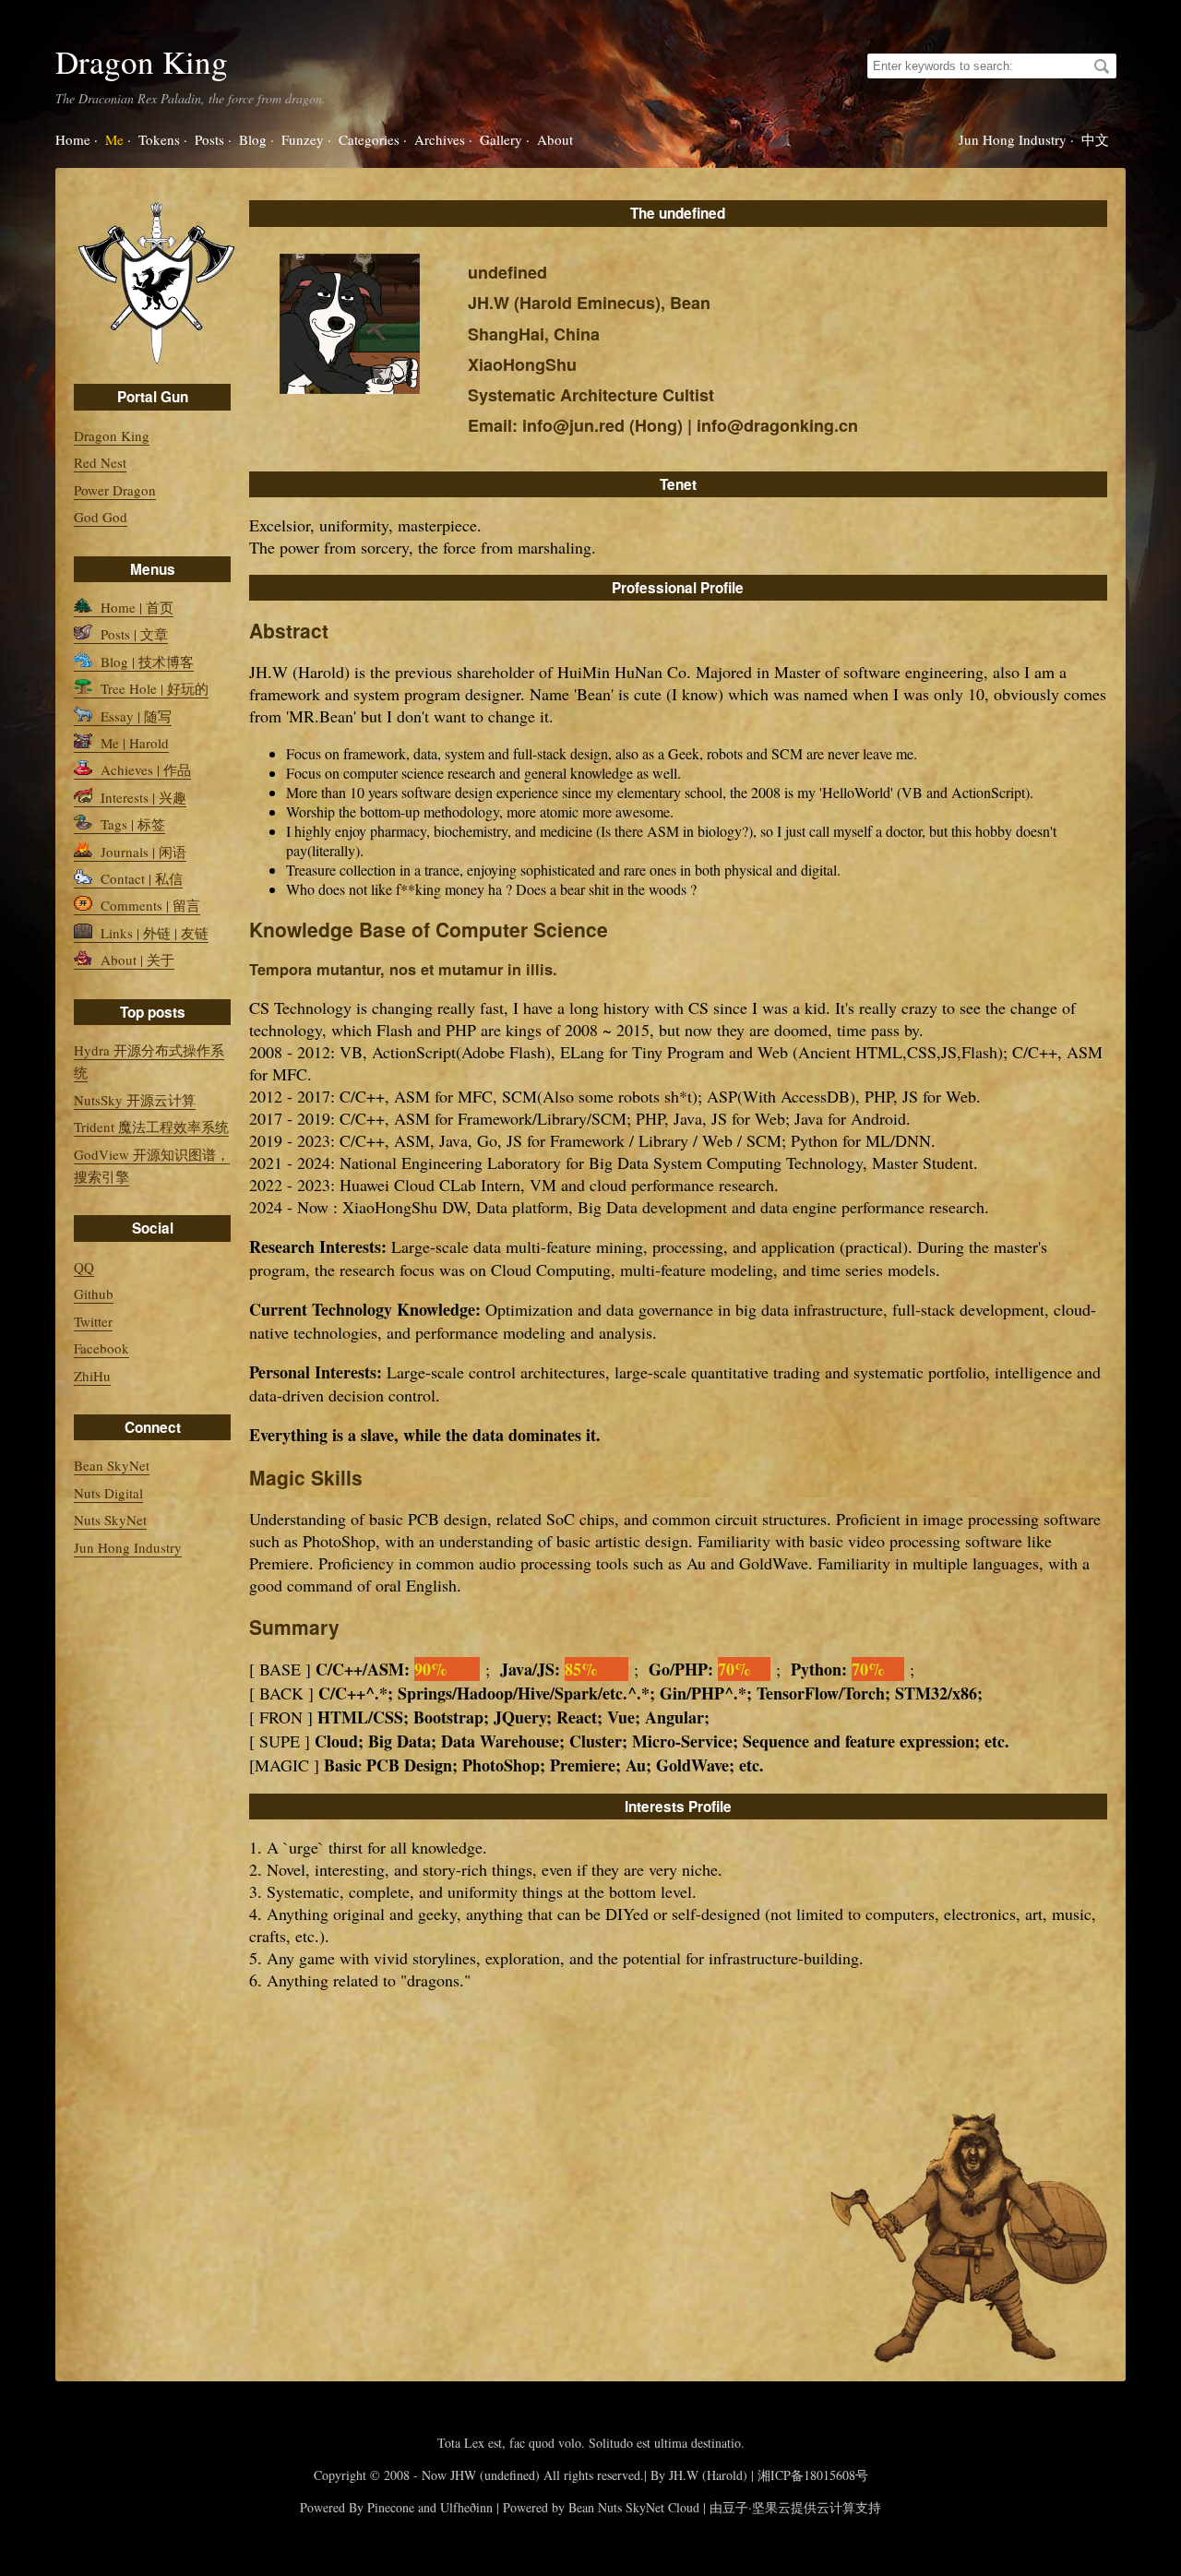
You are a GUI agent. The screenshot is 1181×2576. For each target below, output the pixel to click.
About (555, 139)
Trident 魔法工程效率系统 (151, 1127)
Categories (369, 139)
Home (73, 139)
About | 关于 (136, 960)
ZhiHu (92, 1376)
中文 (1095, 139)
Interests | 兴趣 (142, 797)
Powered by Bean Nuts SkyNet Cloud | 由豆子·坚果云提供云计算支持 (692, 2507)
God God (101, 517)
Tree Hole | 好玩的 (153, 688)
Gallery (501, 139)
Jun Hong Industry (1013, 139)
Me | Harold (133, 743)
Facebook (101, 1348)
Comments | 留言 (149, 905)
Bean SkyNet (112, 1465)
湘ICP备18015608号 (813, 2475)
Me (114, 139)
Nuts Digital (108, 1493)
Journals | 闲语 (142, 852)
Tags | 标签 (131, 824)
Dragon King (142, 61)
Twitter (93, 1321)
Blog (253, 139)
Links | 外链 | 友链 (153, 933)
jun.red (597, 425)
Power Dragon (115, 490)
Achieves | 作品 (144, 769)
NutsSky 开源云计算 (135, 1100)
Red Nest (100, 462)
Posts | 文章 (132, 634)
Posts (209, 139)
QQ (84, 1267)
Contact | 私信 (140, 878)
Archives (440, 139)
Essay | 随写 (134, 716)
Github (94, 1294)
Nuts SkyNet (110, 1520)
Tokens (159, 139)
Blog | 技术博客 (145, 662)
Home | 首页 (135, 607)
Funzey (303, 139)
